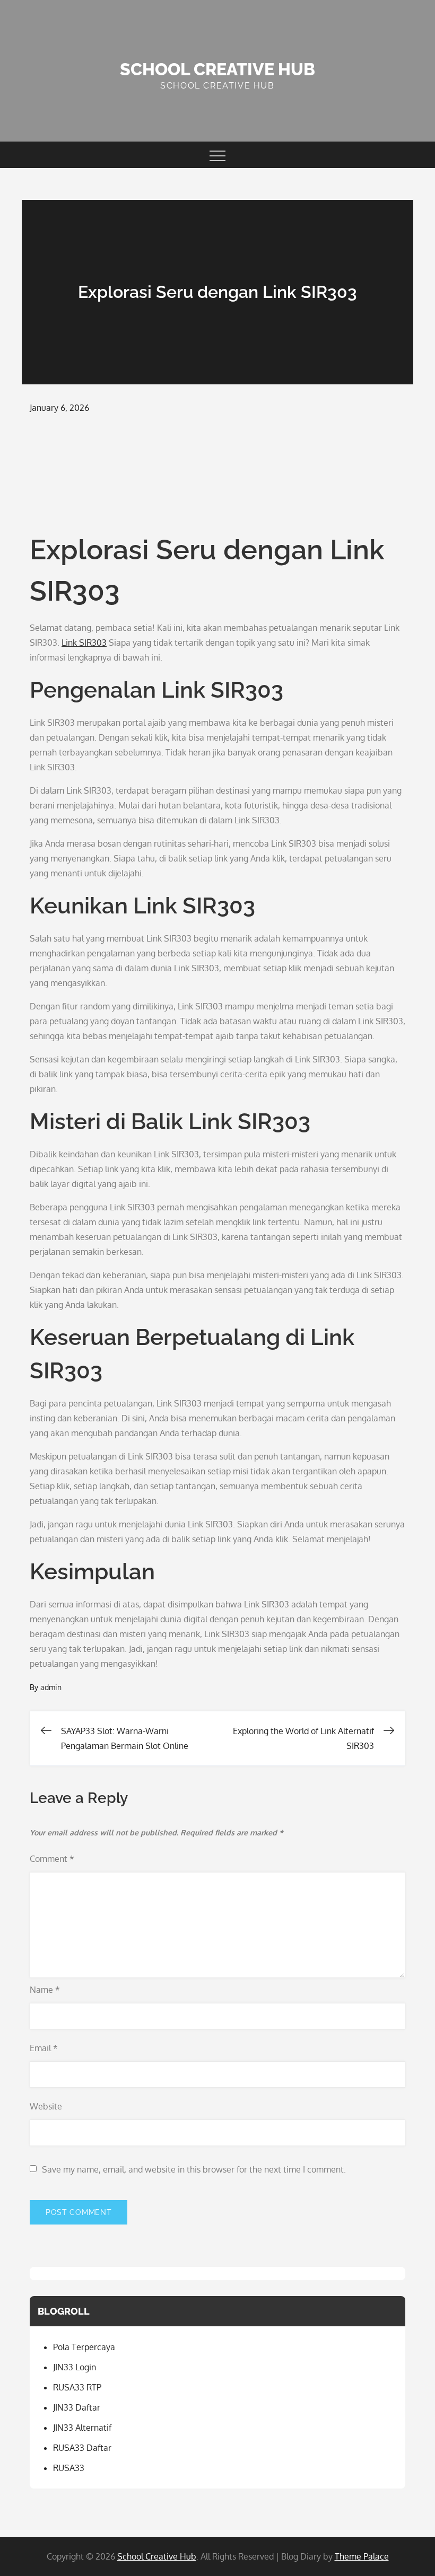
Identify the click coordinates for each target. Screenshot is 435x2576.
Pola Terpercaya (84, 2347)
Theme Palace (362, 2556)
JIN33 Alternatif (82, 2428)
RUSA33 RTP (77, 2387)
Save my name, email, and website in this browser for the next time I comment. (194, 2169)
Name (45, 1990)
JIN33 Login (75, 2367)
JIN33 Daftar (77, 2407)
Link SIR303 (84, 643)
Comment (52, 1859)
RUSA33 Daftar (82, 2448)
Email (44, 2048)
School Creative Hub (217, 69)
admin (51, 1687)
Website (46, 2106)
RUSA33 (69, 2468)
